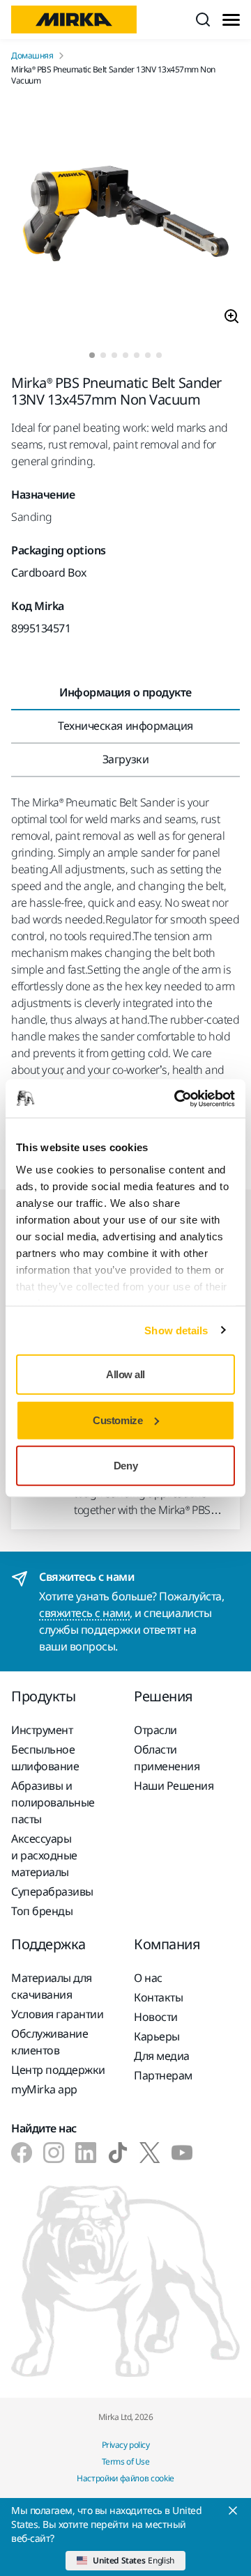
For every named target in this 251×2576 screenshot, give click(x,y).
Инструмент (42, 1730)
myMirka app (44, 2089)
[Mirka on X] (150, 2153)
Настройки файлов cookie (125, 2478)
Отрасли (155, 1730)
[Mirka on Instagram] (54, 2153)
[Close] (233, 2511)
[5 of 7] (137, 355)
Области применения (167, 1758)
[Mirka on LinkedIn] (86, 2153)
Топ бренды (42, 1911)
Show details (176, 1330)
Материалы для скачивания (52, 1986)
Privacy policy (125, 2445)
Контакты (158, 1997)
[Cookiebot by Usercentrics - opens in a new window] (177, 1098)
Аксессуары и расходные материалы (44, 1855)
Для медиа (162, 2056)
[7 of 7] (159, 355)
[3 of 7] (114, 355)
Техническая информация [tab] (125, 726)
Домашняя (32, 56)
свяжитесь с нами (84, 1613)
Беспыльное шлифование (45, 1758)
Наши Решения (174, 1786)
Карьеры (157, 2036)
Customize (117, 1420)
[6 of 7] (148, 355)
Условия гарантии (57, 2014)
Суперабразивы (52, 1891)
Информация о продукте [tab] (125, 692)
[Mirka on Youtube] (182, 2153)
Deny (125, 1466)
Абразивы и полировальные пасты (53, 1802)
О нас (148, 1978)
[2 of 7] (103, 355)
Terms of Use (125, 2461)
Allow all (125, 1374)
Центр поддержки (58, 2070)
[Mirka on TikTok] (118, 2153)
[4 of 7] (125, 355)
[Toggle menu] (231, 20)
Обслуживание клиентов (50, 2042)
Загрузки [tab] (125, 759)
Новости (156, 2017)
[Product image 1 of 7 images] (125, 219)
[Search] (203, 19)
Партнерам (163, 2075)
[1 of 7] (92, 355)
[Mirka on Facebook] (22, 2153)
